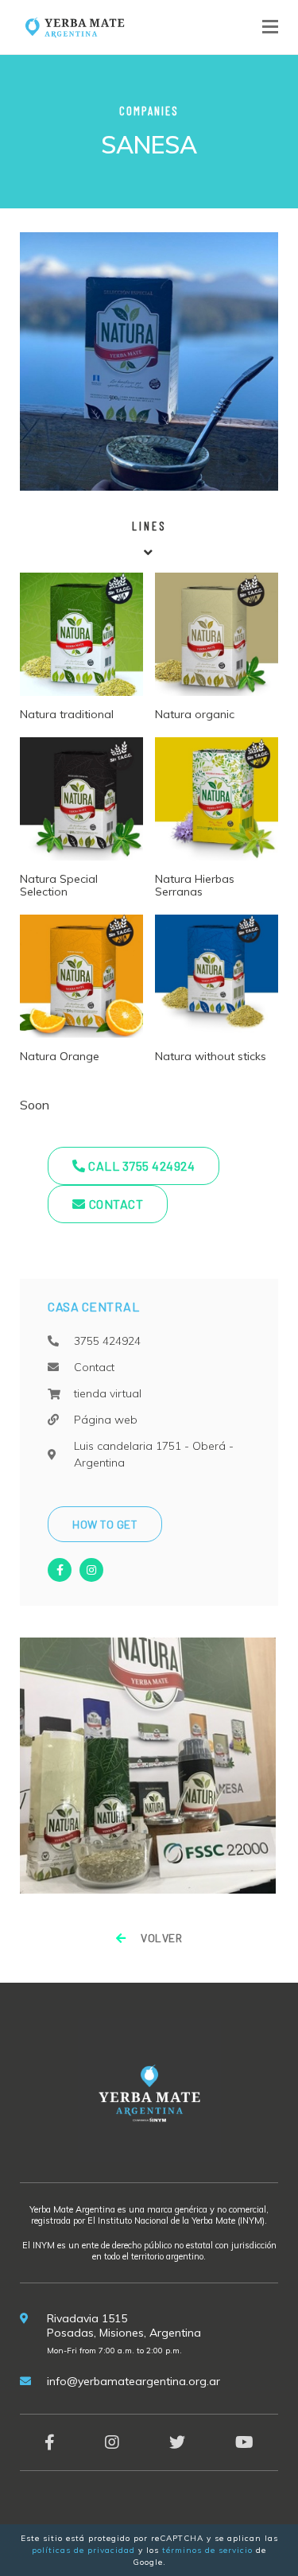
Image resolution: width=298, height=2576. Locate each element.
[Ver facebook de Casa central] (60, 1570)
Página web (106, 1420)
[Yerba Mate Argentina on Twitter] (177, 2442)
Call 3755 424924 (141, 1166)
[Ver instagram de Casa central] (91, 1570)
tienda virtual (108, 1393)
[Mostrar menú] (270, 27)
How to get (105, 1524)
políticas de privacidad (83, 2550)
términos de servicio (207, 2550)
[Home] (74, 25)
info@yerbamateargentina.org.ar (134, 2381)
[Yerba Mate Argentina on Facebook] (50, 2442)
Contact (116, 1204)
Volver (160, 1938)
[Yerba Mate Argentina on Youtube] (244, 2442)
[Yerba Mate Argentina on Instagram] (112, 2442)
